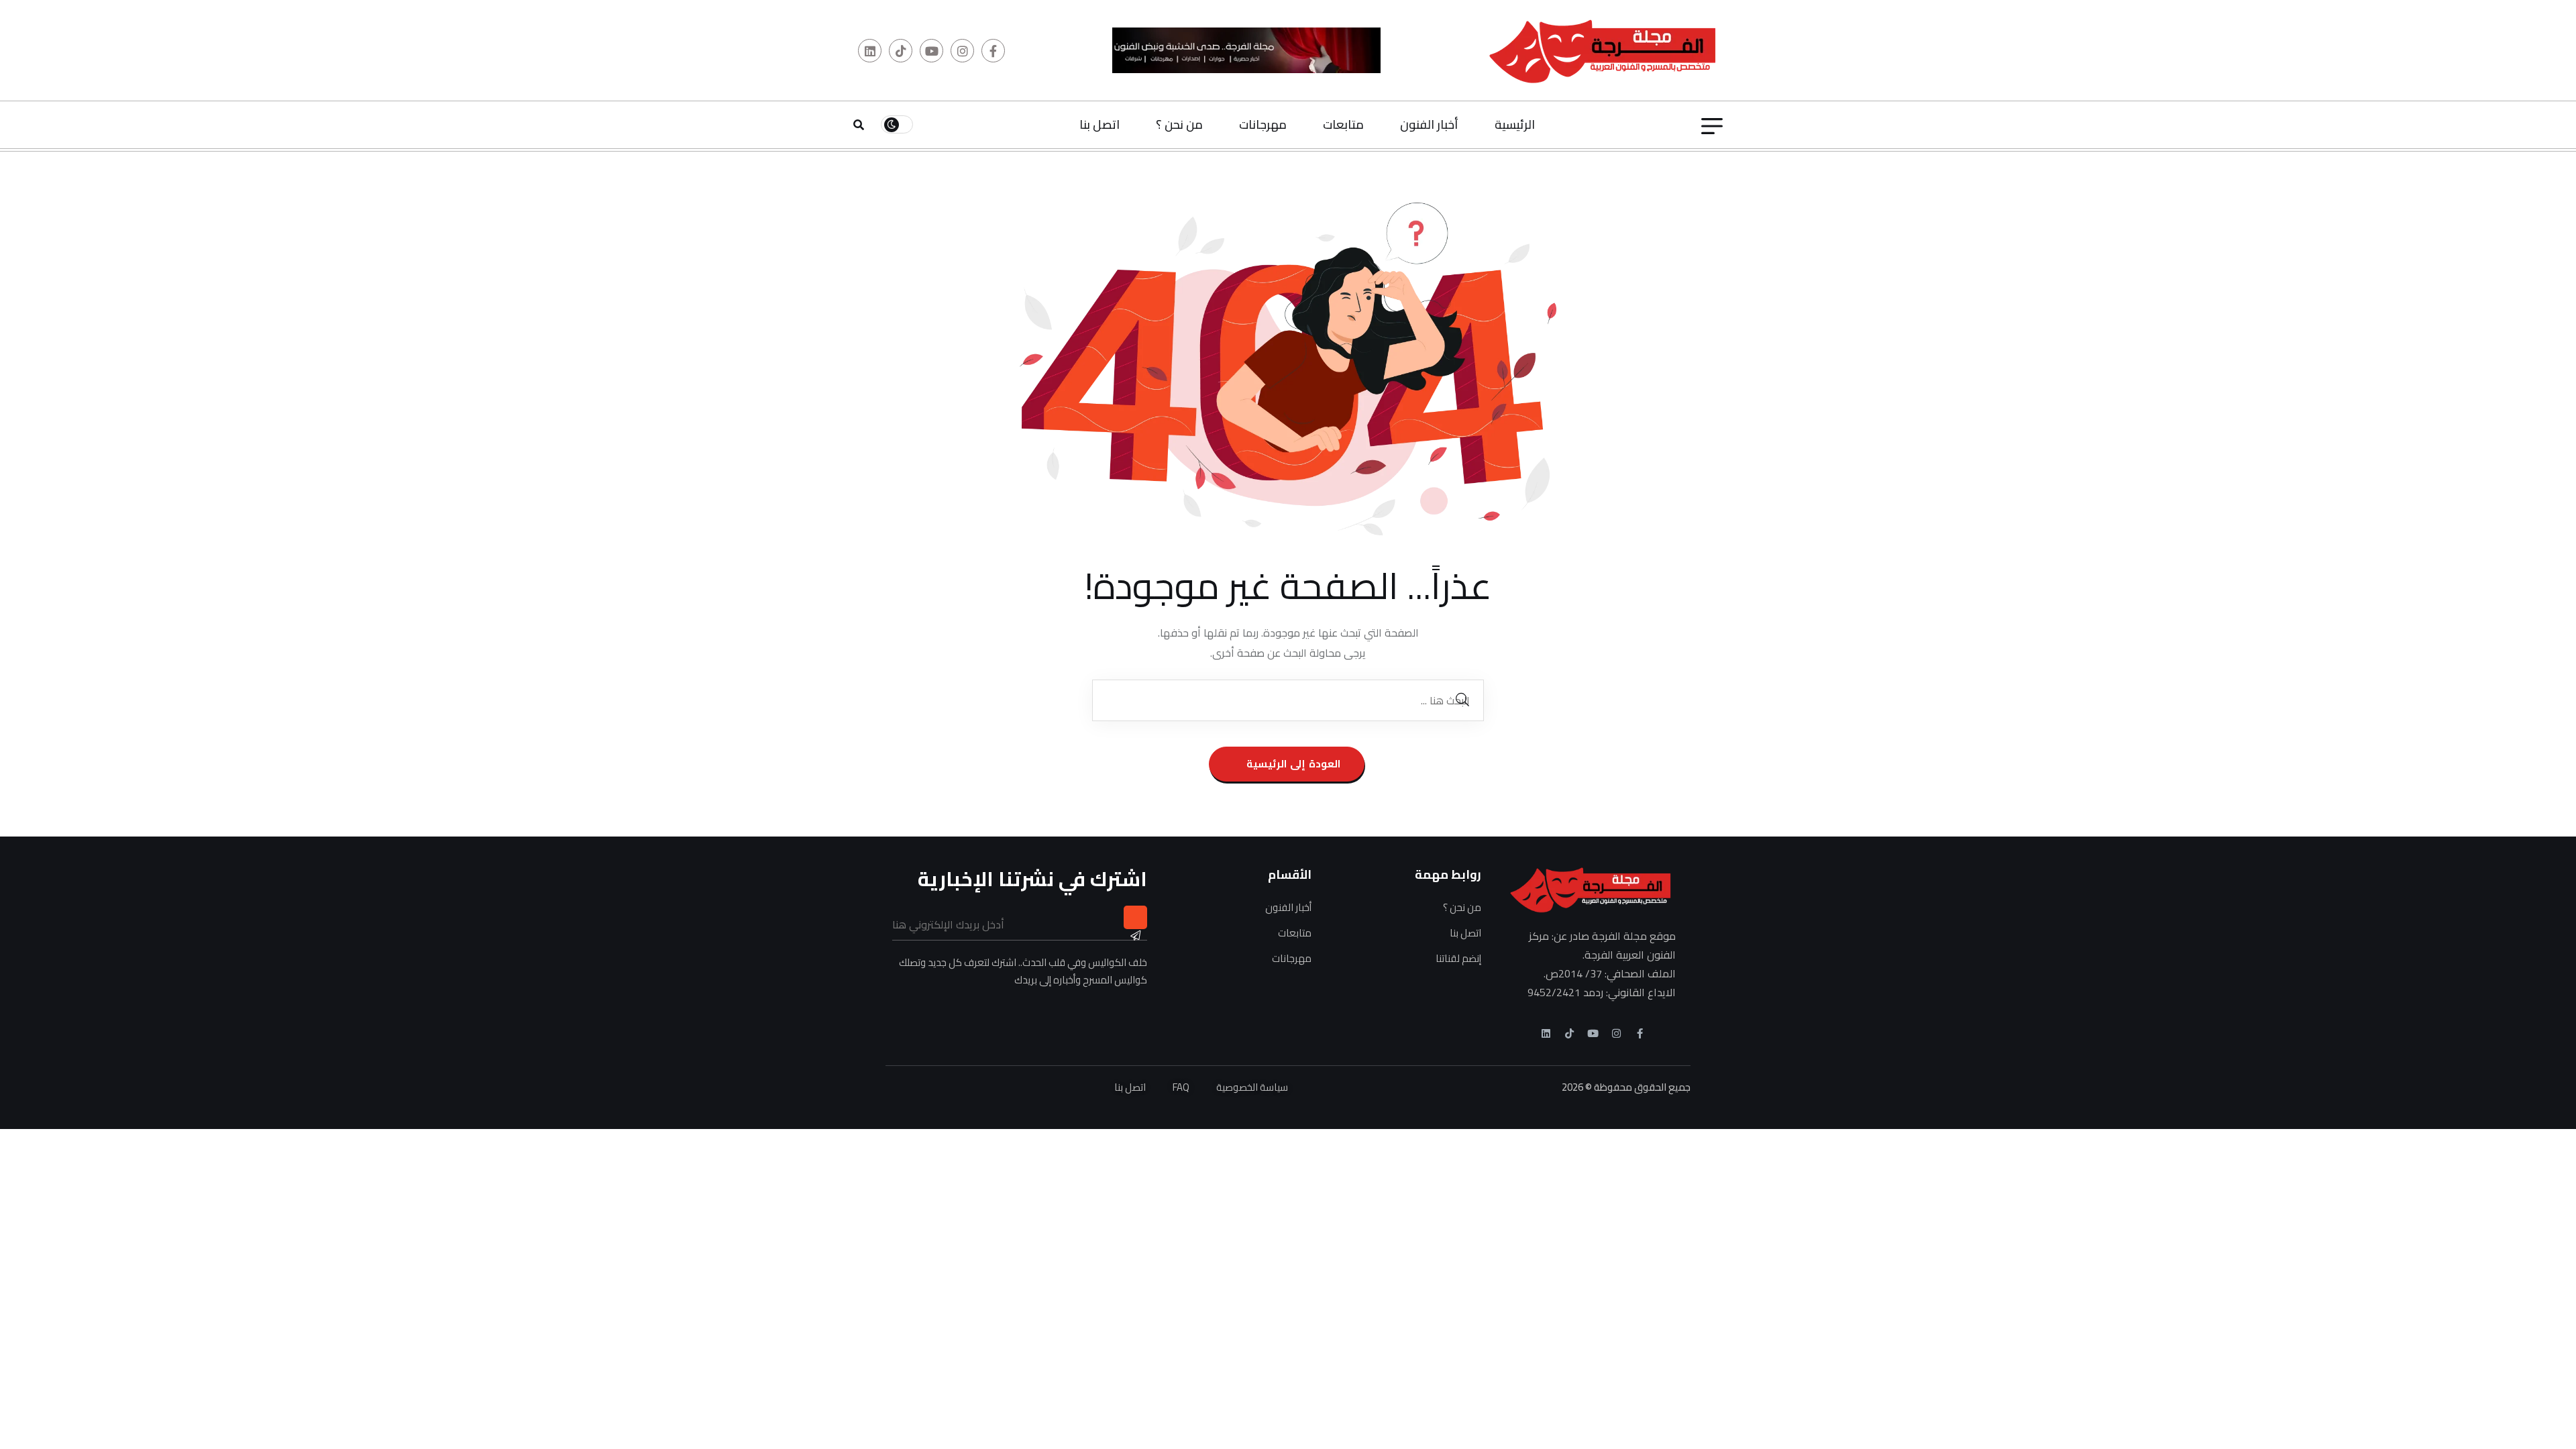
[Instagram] (1616, 1033)
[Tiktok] (1569, 1033)
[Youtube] (1593, 1033)
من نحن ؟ (1179, 124)
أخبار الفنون (1429, 124)
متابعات (1343, 124)
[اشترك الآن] (1135, 917)
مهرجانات (1263, 124)
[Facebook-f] (1640, 1033)
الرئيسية (1515, 124)
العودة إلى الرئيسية (1292, 764)
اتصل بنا (1099, 124)
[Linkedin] (1546, 1033)
